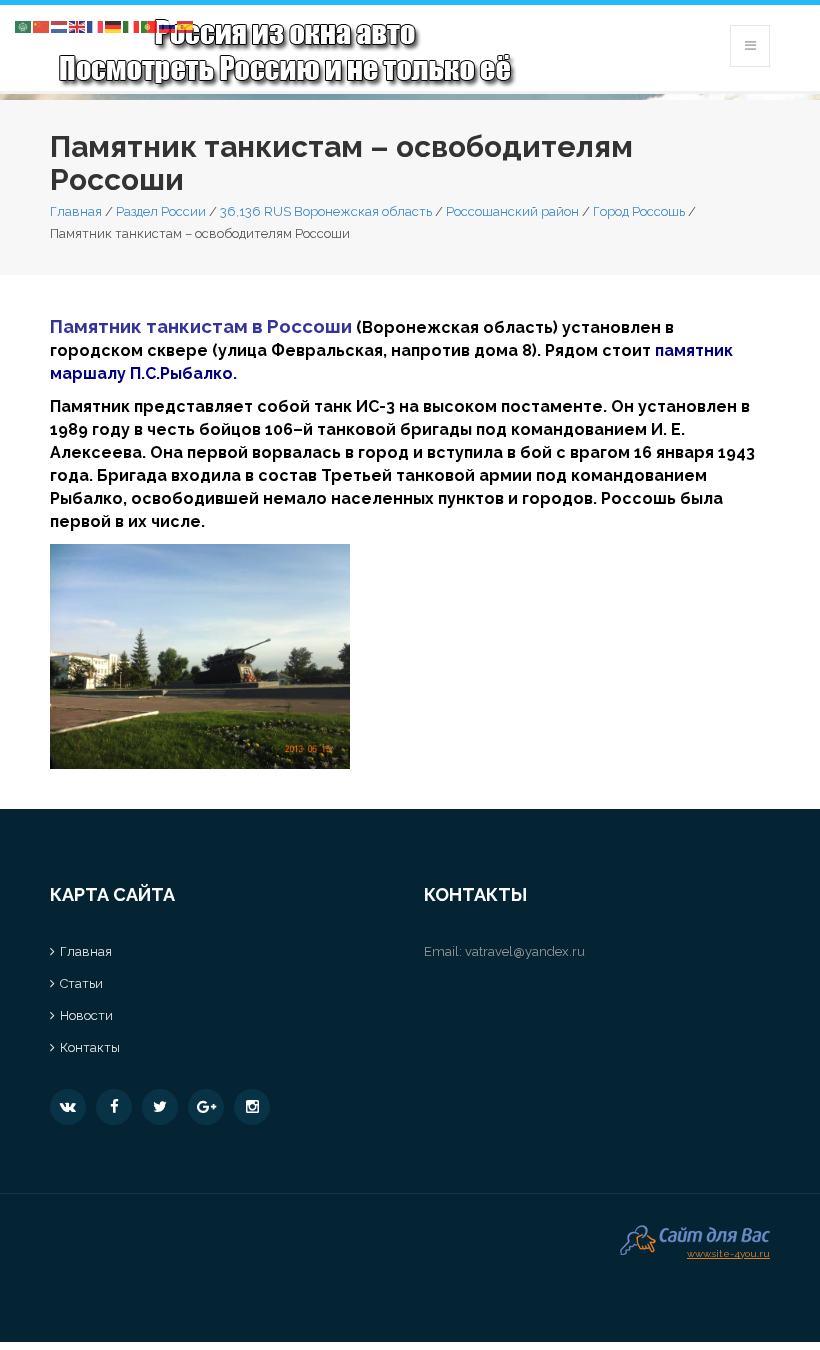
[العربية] (24, 25)
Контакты (90, 1047)
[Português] (150, 25)
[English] (78, 25)
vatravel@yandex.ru (525, 951)
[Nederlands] (60, 25)
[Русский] (168, 25)
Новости (86, 1015)
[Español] (186, 25)
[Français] (96, 25)
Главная (76, 211)
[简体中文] (42, 25)
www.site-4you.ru (728, 1251)
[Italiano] (132, 25)
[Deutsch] (114, 25)
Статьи (81, 983)
